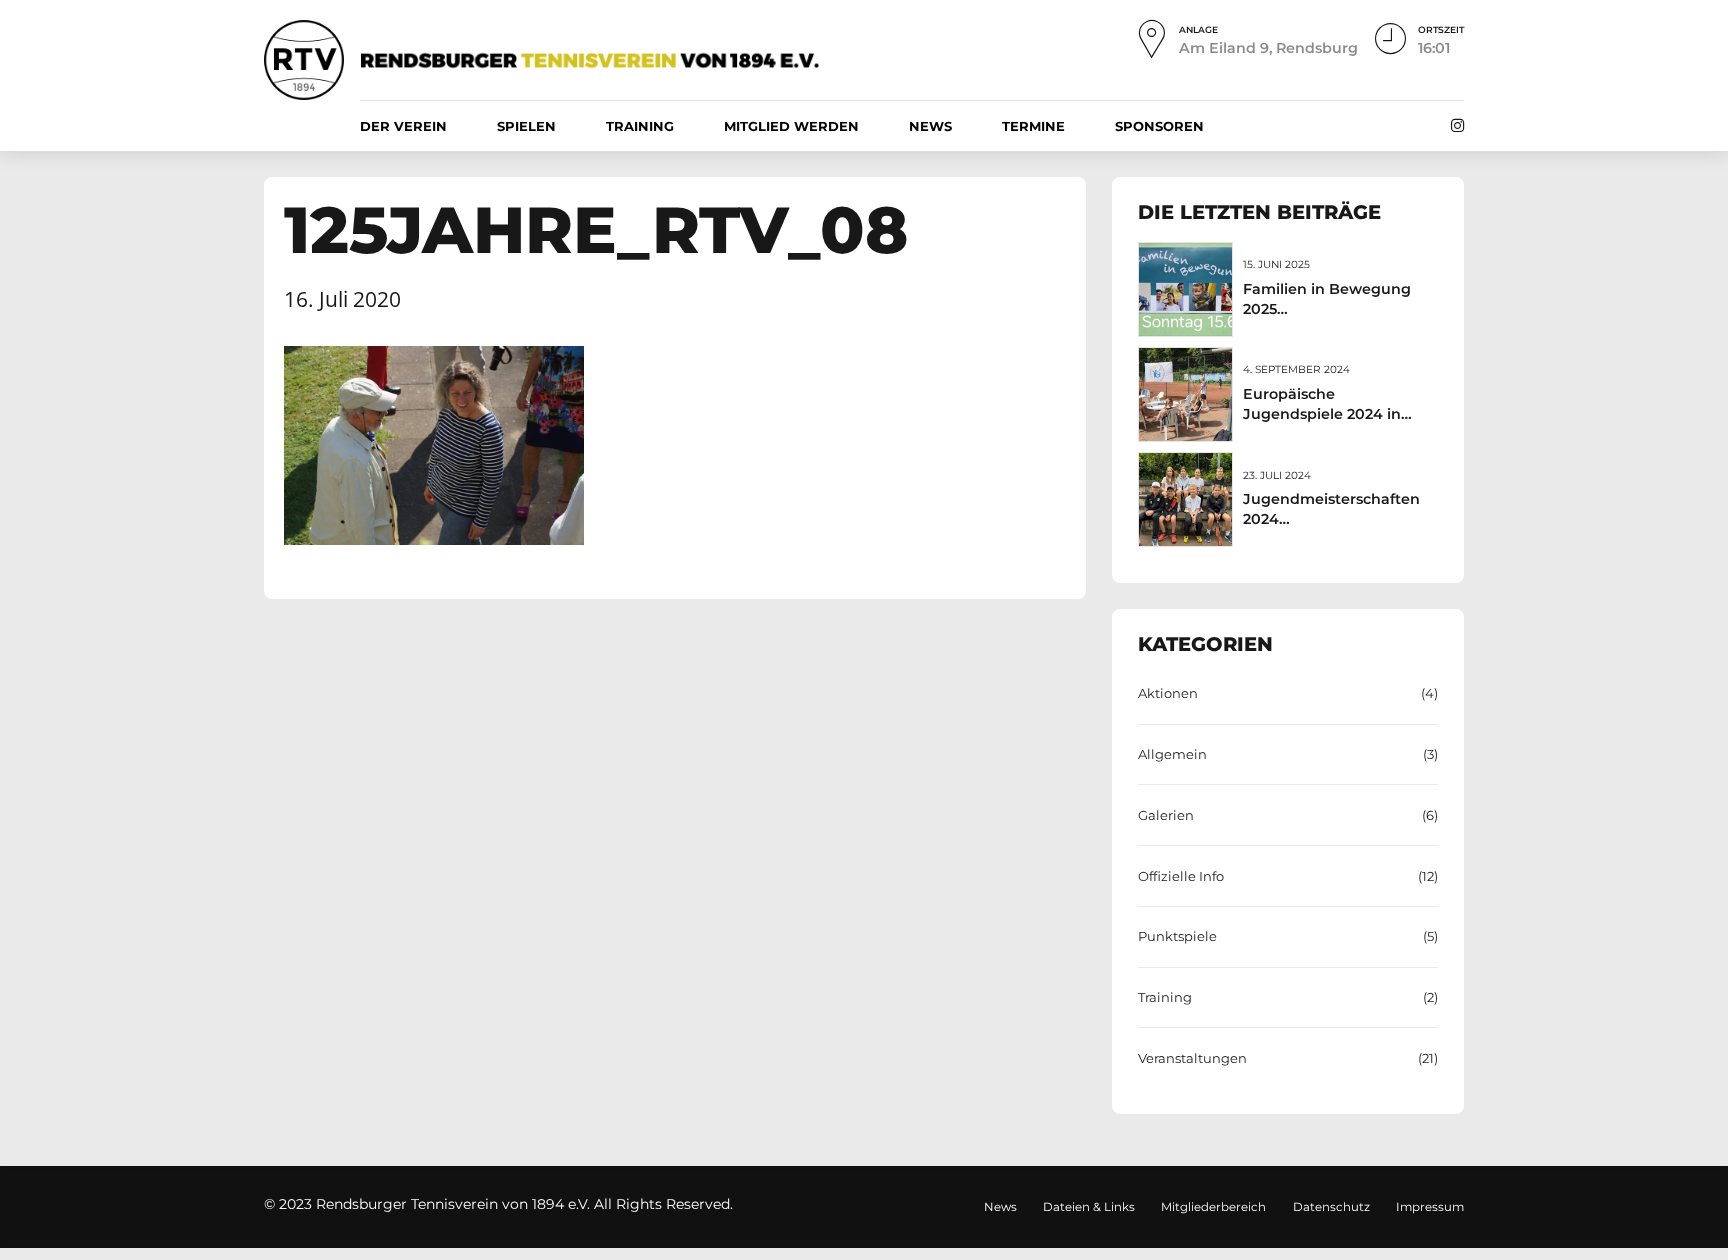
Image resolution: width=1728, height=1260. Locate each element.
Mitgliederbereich (1213, 1207)
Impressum (1430, 1207)
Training (640, 126)
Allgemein (1172, 754)
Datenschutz (1331, 1207)
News (930, 126)
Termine (1033, 126)
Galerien (1166, 815)
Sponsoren (1159, 126)
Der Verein (403, 126)
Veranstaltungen (1192, 1058)
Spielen (526, 126)
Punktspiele (1177, 936)
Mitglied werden (791, 126)
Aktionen (1168, 693)
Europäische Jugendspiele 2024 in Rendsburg (1322, 414)
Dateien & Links (1089, 1207)
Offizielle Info (1181, 876)
